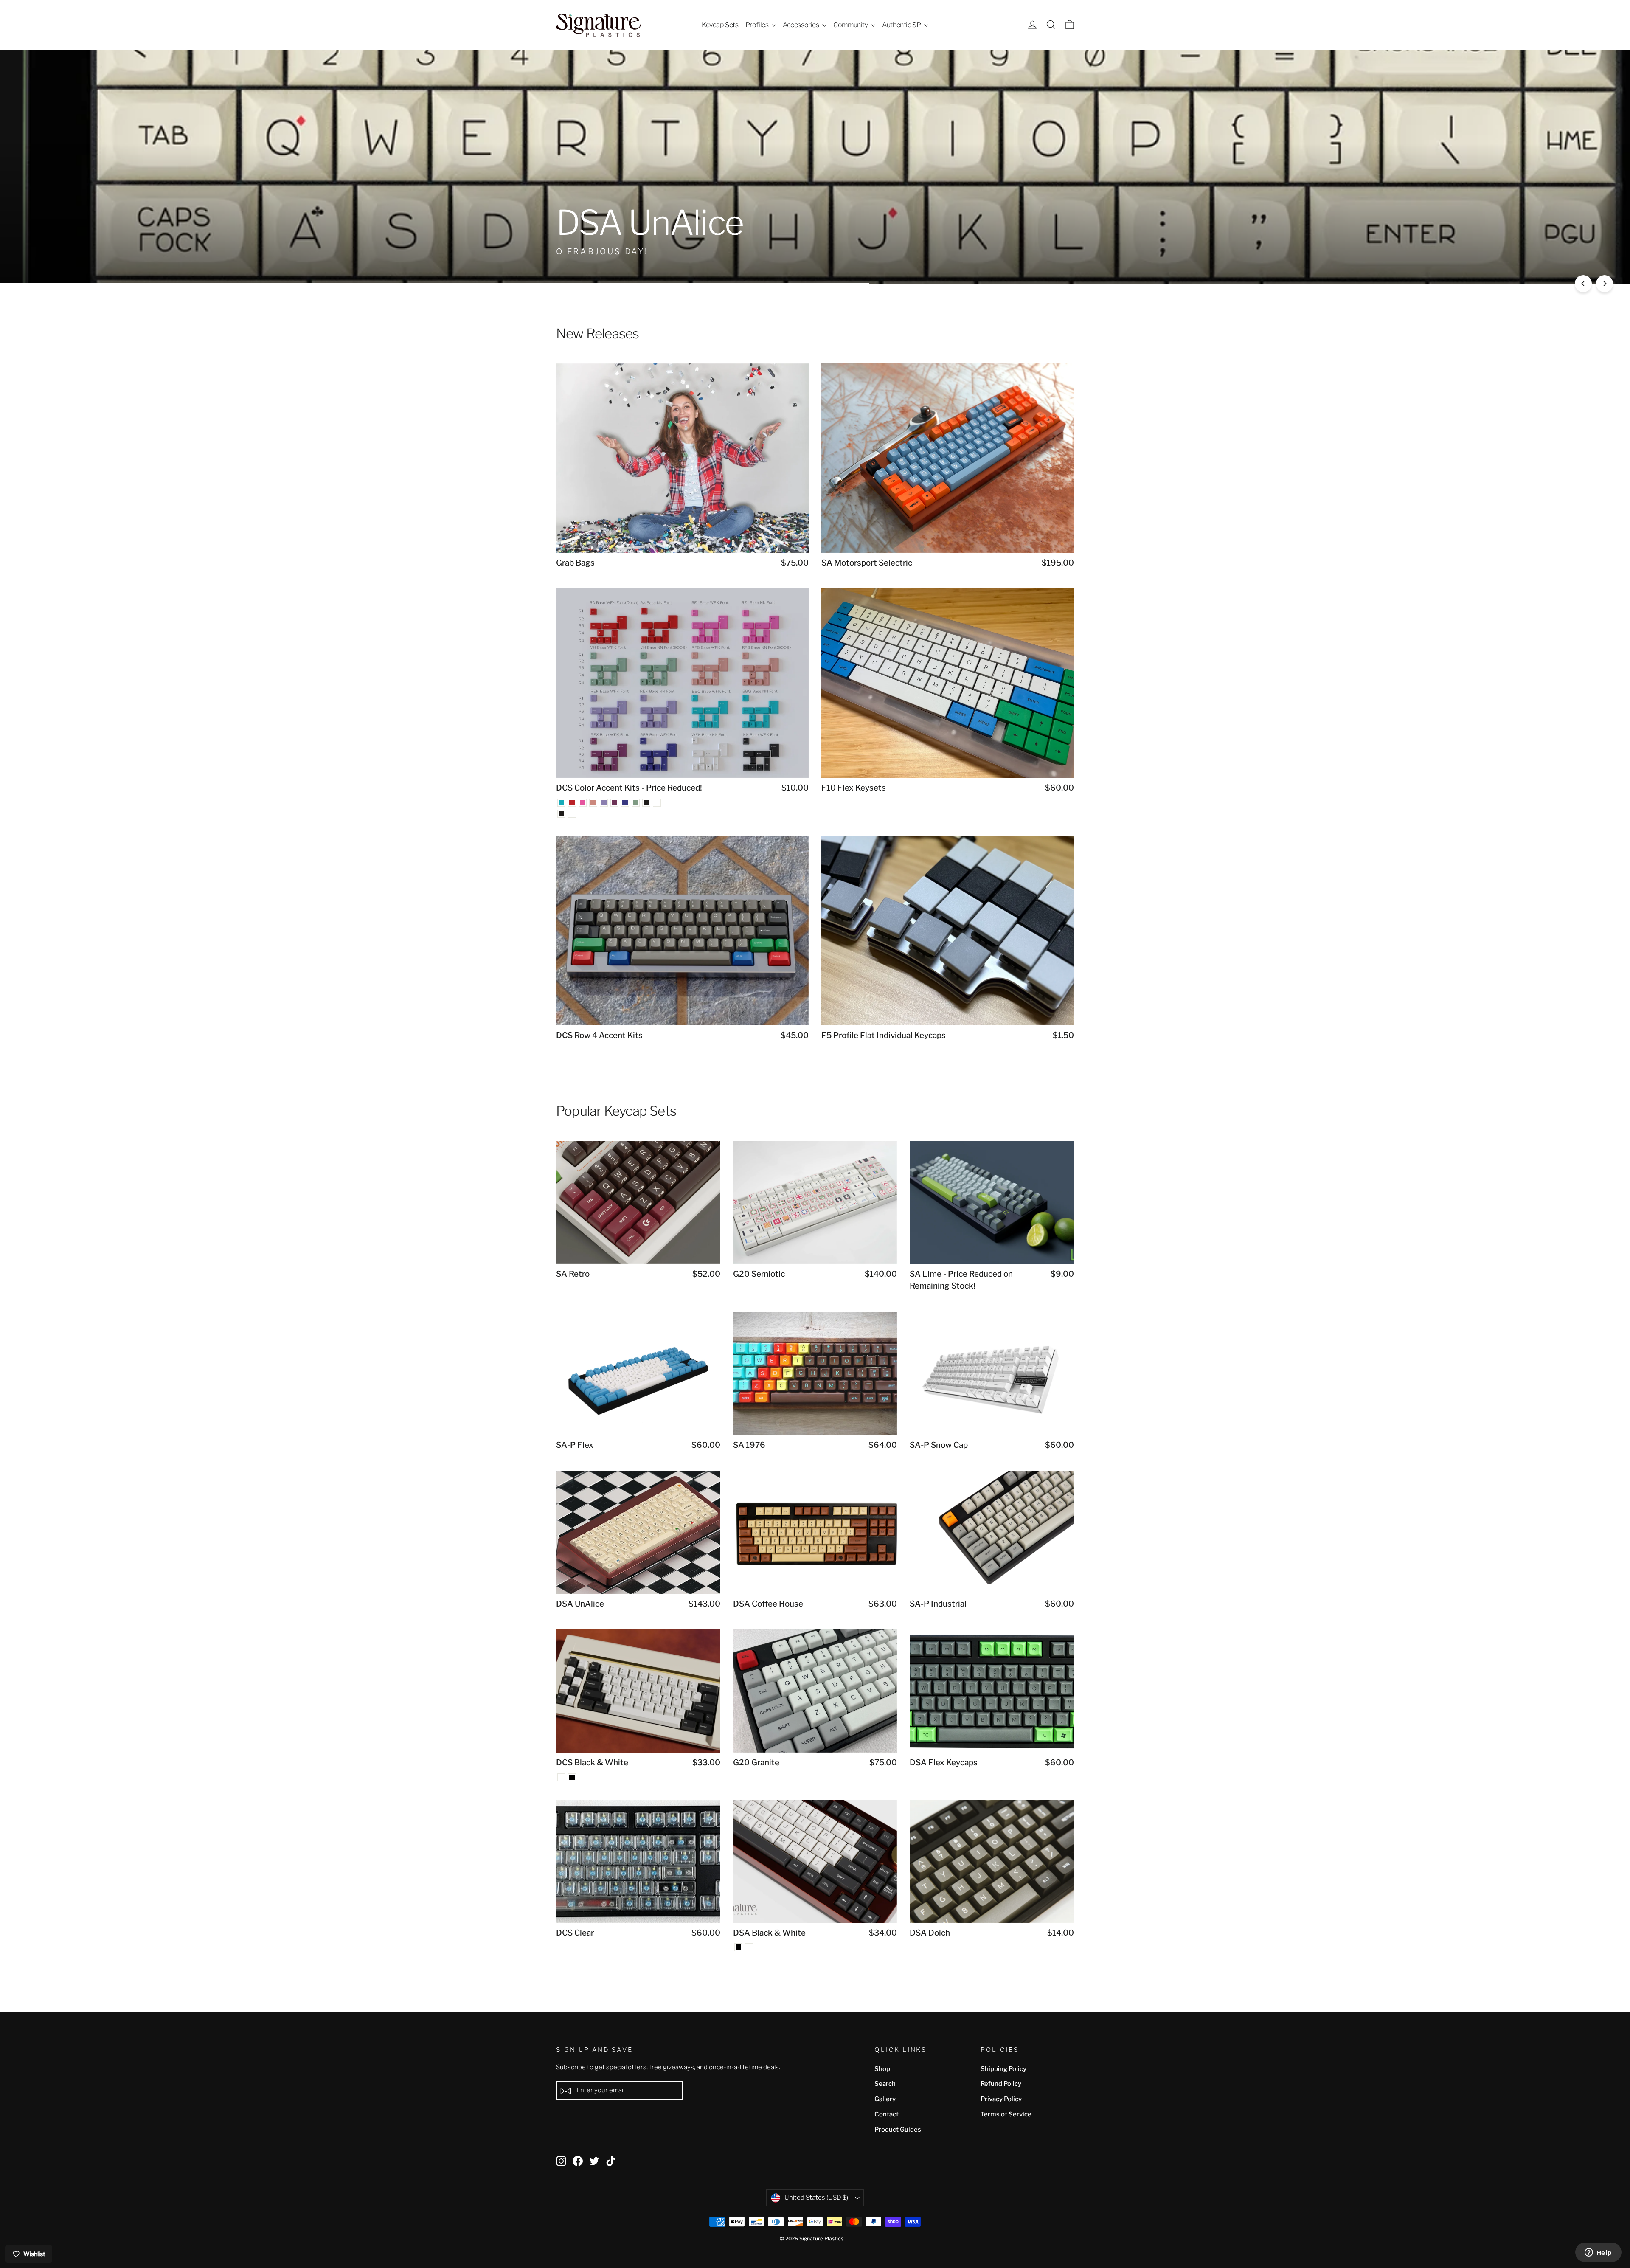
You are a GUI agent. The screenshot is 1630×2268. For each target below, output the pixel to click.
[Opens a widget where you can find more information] (1598, 2253)
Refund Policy (1001, 2084)
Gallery (885, 2099)
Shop (882, 2069)
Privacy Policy (1001, 2099)
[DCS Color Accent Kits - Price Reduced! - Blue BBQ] (561, 803)
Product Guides (898, 2130)
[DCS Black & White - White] (561, 1777)
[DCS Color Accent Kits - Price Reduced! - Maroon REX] (614, 803)
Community (851, 25)
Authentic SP (902, 25)
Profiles (757, 25)
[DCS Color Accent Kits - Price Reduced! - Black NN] (646, 803)
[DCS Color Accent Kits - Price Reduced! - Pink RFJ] (583, 803)
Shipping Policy (1003, 2069)
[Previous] (1583, 284)
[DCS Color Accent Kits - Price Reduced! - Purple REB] (625, 803)
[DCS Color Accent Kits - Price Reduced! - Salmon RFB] (593, 803)
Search (885, 2084)
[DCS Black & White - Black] (572, 1777)
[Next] (1605, 284)
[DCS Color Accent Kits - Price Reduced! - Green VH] (636, 803)
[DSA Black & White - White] (749, 1947)
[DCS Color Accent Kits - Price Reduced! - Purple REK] (604, 803)
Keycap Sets (720, 25)
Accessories (801, 25)
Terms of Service (1006, 2114)
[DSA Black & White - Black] (738, 1947)
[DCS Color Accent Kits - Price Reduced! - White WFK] (657, 803)
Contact (887, 2114)
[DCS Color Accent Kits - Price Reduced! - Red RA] (572, 803)
